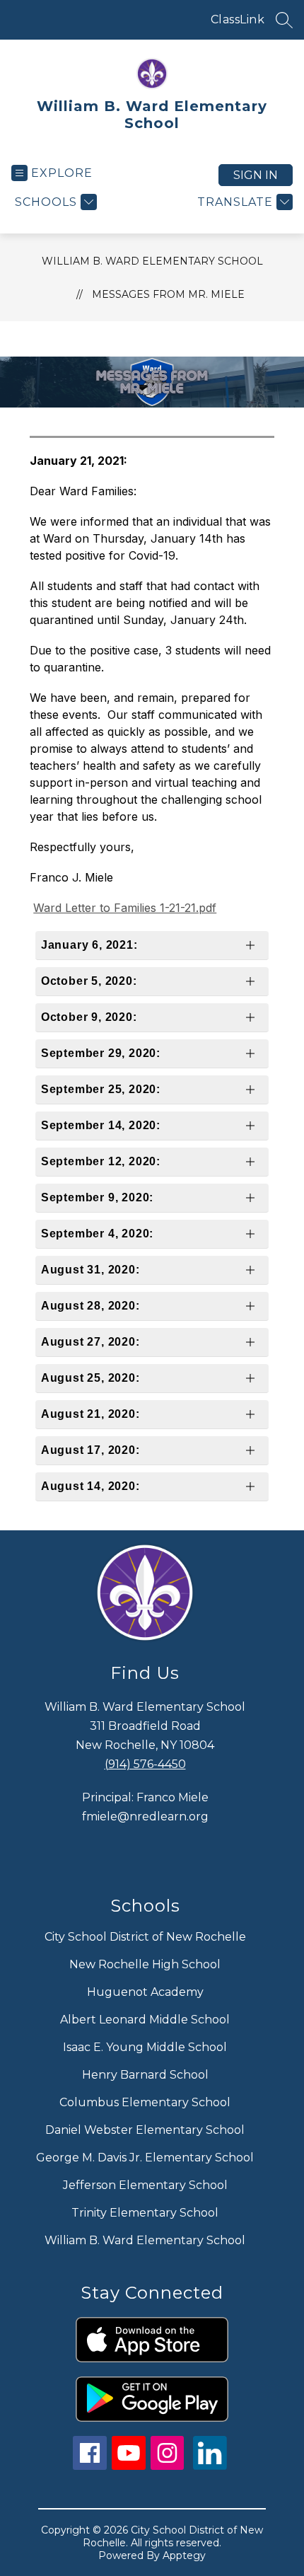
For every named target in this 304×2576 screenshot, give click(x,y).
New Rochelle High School (145, 1964)
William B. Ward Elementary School (152, 261)
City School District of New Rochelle (145, 1937)
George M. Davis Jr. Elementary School (145, 2158)
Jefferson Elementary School (145, 2185)
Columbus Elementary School (145, 2102)
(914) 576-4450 (145, 1764)
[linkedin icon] (210, 2466)
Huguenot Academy (145, 1992)
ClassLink (238, 19)
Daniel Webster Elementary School (145, 2130)
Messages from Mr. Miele (168, 294)
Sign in (256, 175)
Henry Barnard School (145, 2075)
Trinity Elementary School (145, 2213)
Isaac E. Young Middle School (145, 2047)
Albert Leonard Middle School (145, 2020)
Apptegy (184, 2555)
